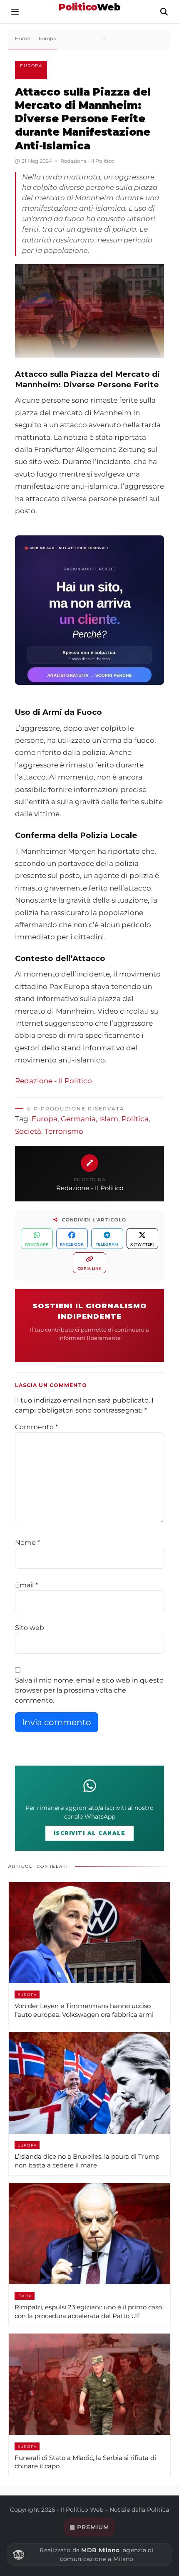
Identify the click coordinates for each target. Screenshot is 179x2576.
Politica (135, 1119)
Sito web (30, 1628)
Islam (109, 1119)
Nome (27, 1543)
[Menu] (15, 12)
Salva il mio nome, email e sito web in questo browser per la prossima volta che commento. (89, 1690)
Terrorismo (64, 1131)
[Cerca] (164, 12)
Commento (36, 1427)
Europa (31, 66)
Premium (93, 2527)
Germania (78, 1119)
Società (28, 1131)
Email (26, 1585)
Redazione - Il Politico (53, 1081)
